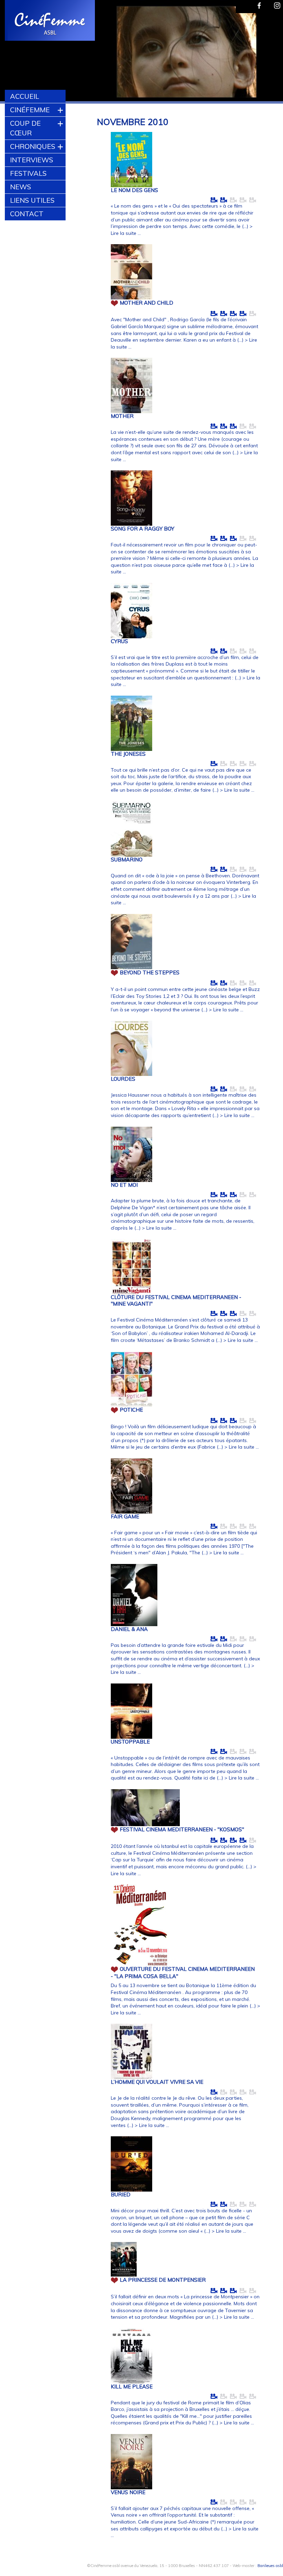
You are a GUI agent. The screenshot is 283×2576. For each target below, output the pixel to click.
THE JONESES (128, 754)
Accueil (25, 96)
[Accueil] (50, 21)
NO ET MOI (124, 1185)
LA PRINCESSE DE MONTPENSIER (163, 2280)
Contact (27, 214)
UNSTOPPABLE (130, 1742)
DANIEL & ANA (129, 1629)
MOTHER (122, 416)
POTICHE (131, 1410)
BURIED (121, 2195)
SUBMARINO (127, 860)
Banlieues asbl (270, 2566)
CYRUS (119, 641)
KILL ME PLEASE (132, 2387)
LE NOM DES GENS (134, 190)
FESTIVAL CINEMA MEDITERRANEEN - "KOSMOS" (182, 1829)
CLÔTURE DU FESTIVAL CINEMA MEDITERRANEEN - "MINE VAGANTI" (176, 1300)
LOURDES (123, 1079)
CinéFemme (30, 110)
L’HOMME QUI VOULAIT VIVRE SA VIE (157, 2082)
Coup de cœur (25, 128)
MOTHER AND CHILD (147, 303)
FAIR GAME (125, 1516)
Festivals (28, 173)
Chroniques (33, 146)
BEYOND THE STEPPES (150, 972)
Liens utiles (32, 200)
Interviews (32, 160)
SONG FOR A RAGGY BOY (143, 529)
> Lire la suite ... (237, 790)
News (21, 187)
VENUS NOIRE (128, 2492)
